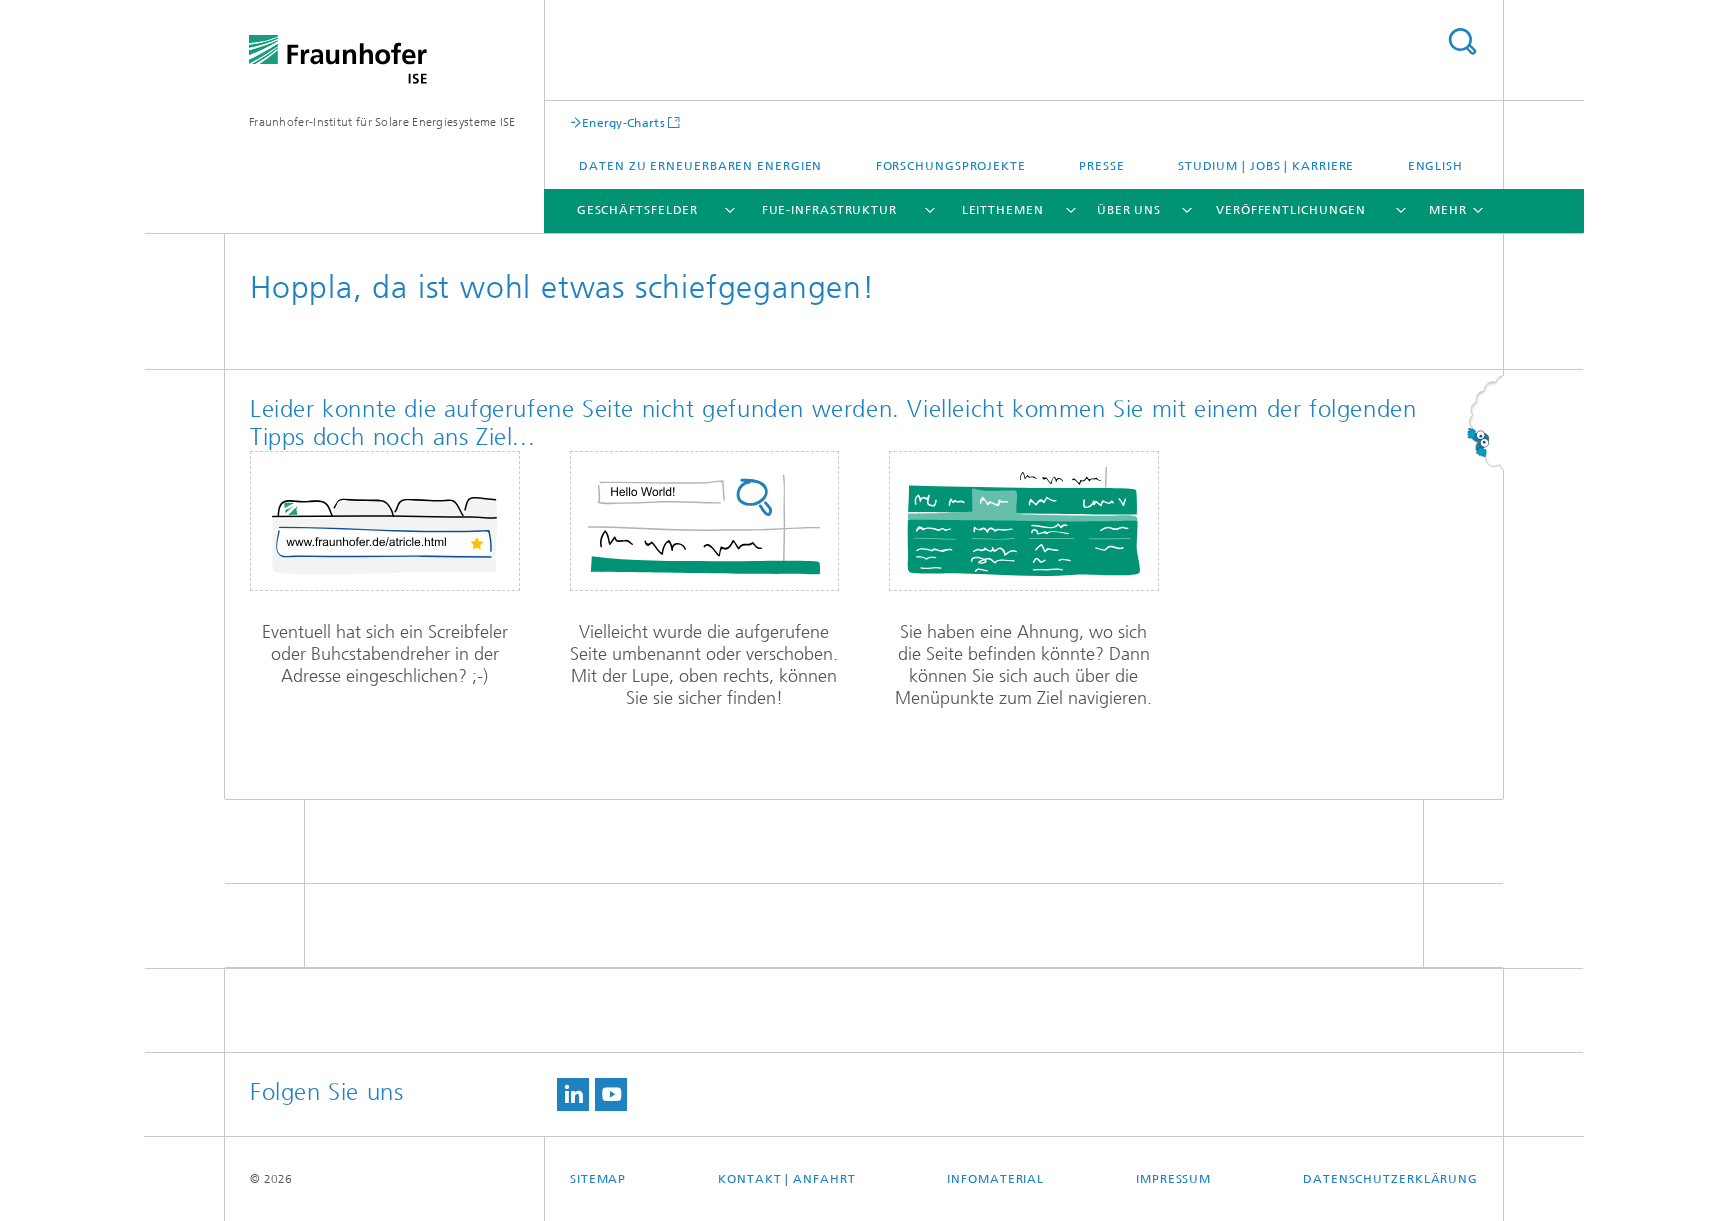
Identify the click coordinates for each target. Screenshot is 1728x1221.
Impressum (1173, 1179)
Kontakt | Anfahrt (786, 1179)
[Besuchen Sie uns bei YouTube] (611, 1094)
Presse (1101, 166)
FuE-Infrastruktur (829, 210)
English (1435, 166)
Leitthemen (1003, 210)
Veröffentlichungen (1291, 210)
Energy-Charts (623, 122)
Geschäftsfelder (638, 210)
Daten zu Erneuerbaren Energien (700, 166)
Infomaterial (995, 1179)
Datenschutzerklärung (1390, 1179)
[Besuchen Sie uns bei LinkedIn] (573, 1094)
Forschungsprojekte (951, 166)
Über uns (1129, 210)
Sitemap (598, 1179)
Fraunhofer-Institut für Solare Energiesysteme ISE (382, 122)
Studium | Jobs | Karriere (1266, 166)
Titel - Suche (1462, 41)
